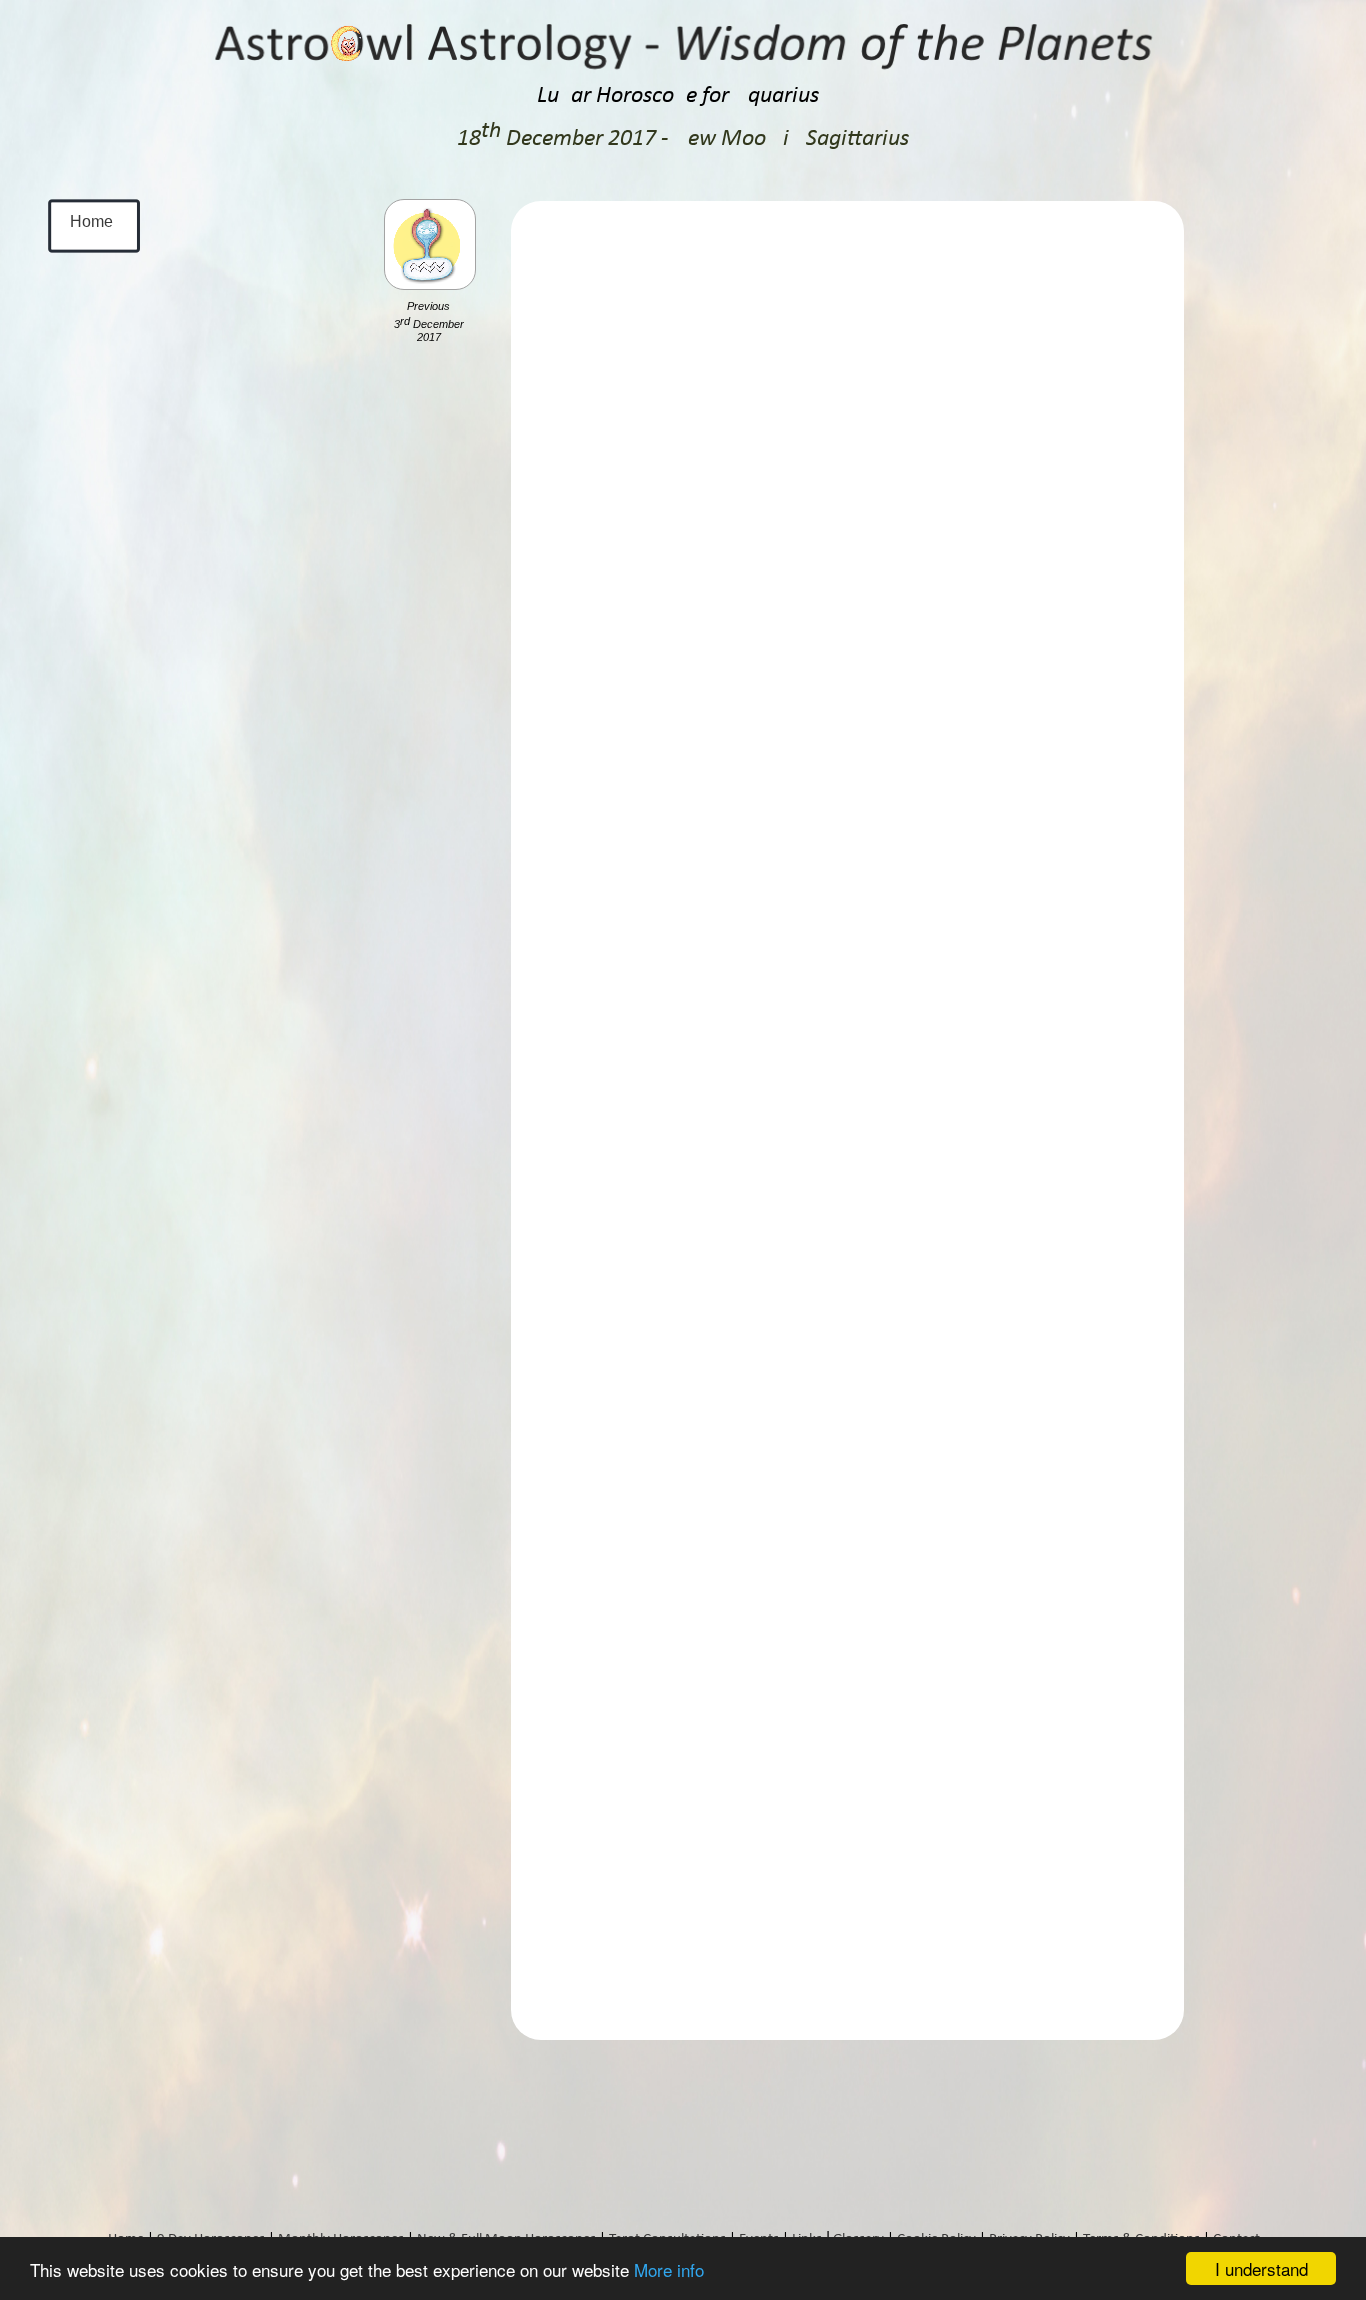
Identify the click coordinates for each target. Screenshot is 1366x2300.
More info (669, 2269)
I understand (1261, 2268)
